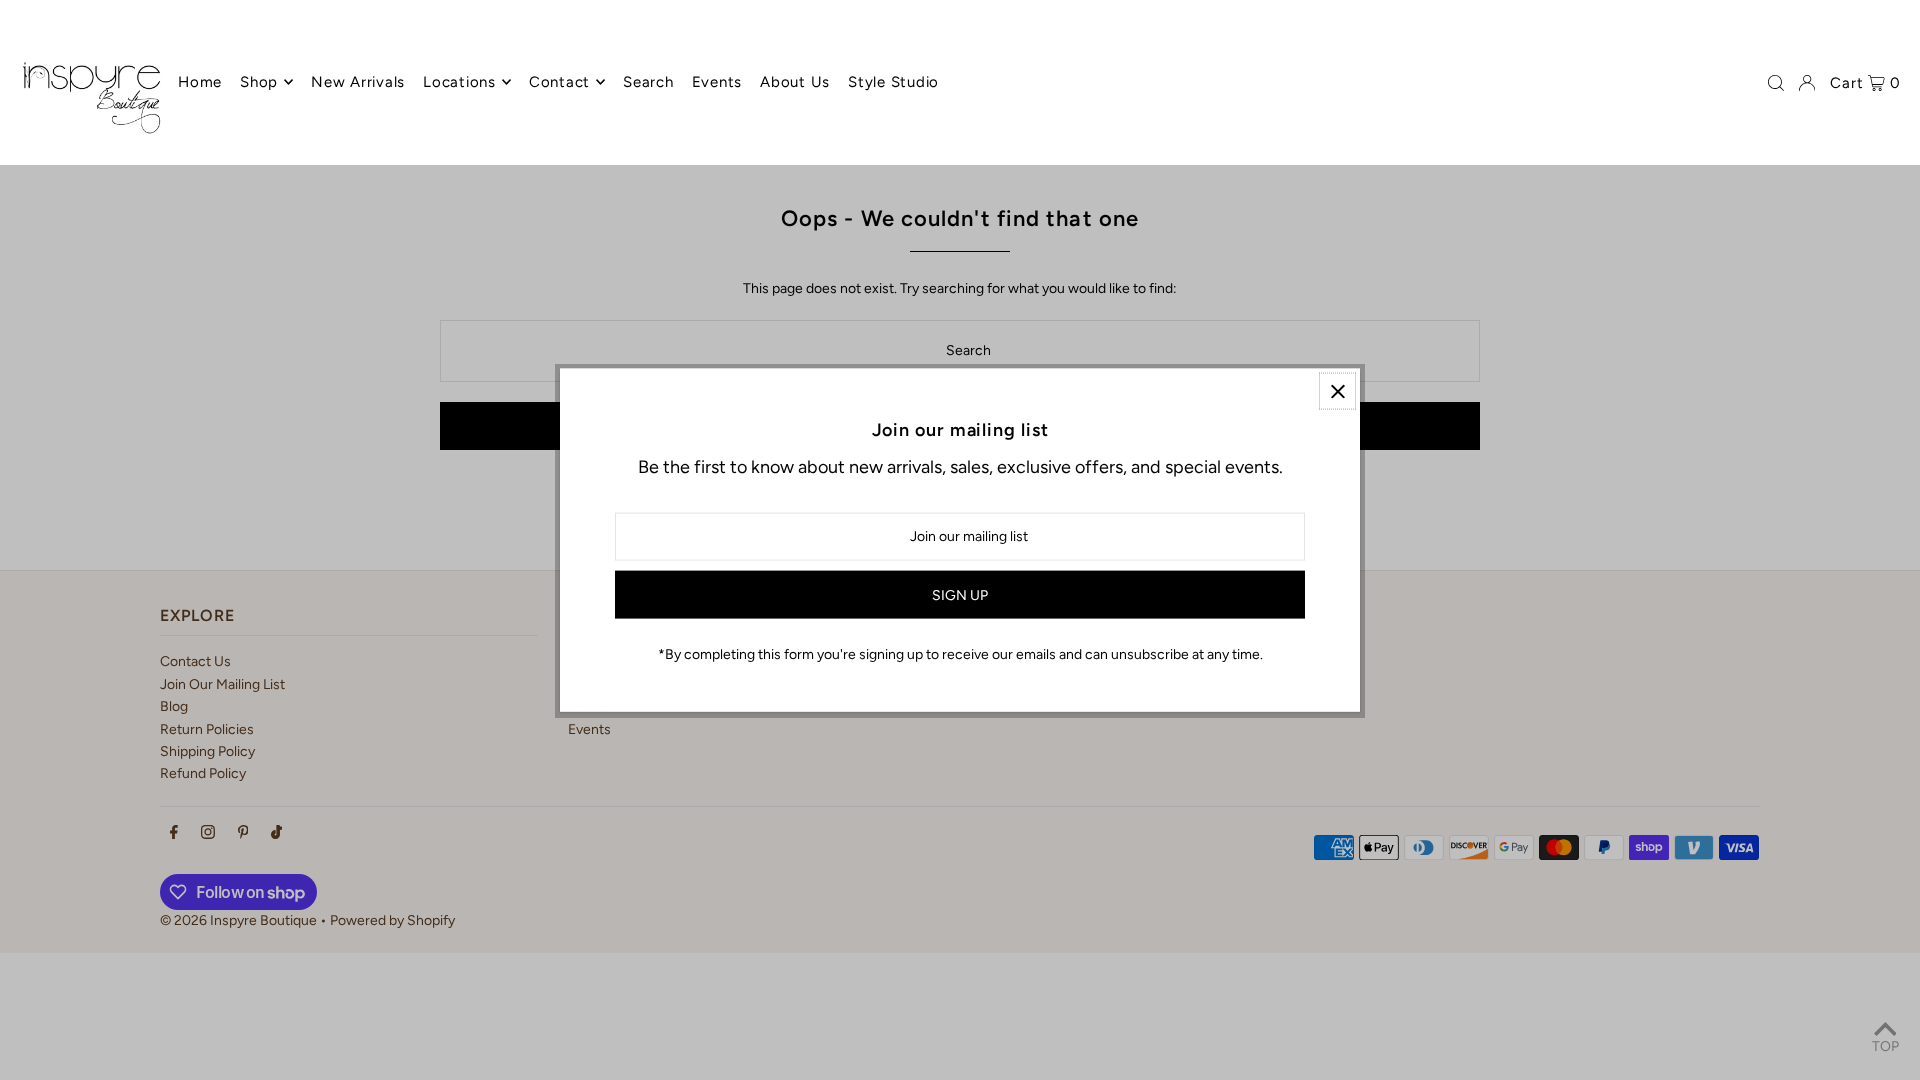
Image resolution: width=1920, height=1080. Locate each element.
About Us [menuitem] (795, 82)
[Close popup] (1337, 391)
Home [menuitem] (200, 82)
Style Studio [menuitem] (893, 82)
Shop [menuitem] (259, 82)
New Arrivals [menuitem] (358, 82)
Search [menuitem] (648, 82)
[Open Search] (1776, 83)
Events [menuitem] (717, 82)
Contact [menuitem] (559, 82)
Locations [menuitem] (459, 82)
